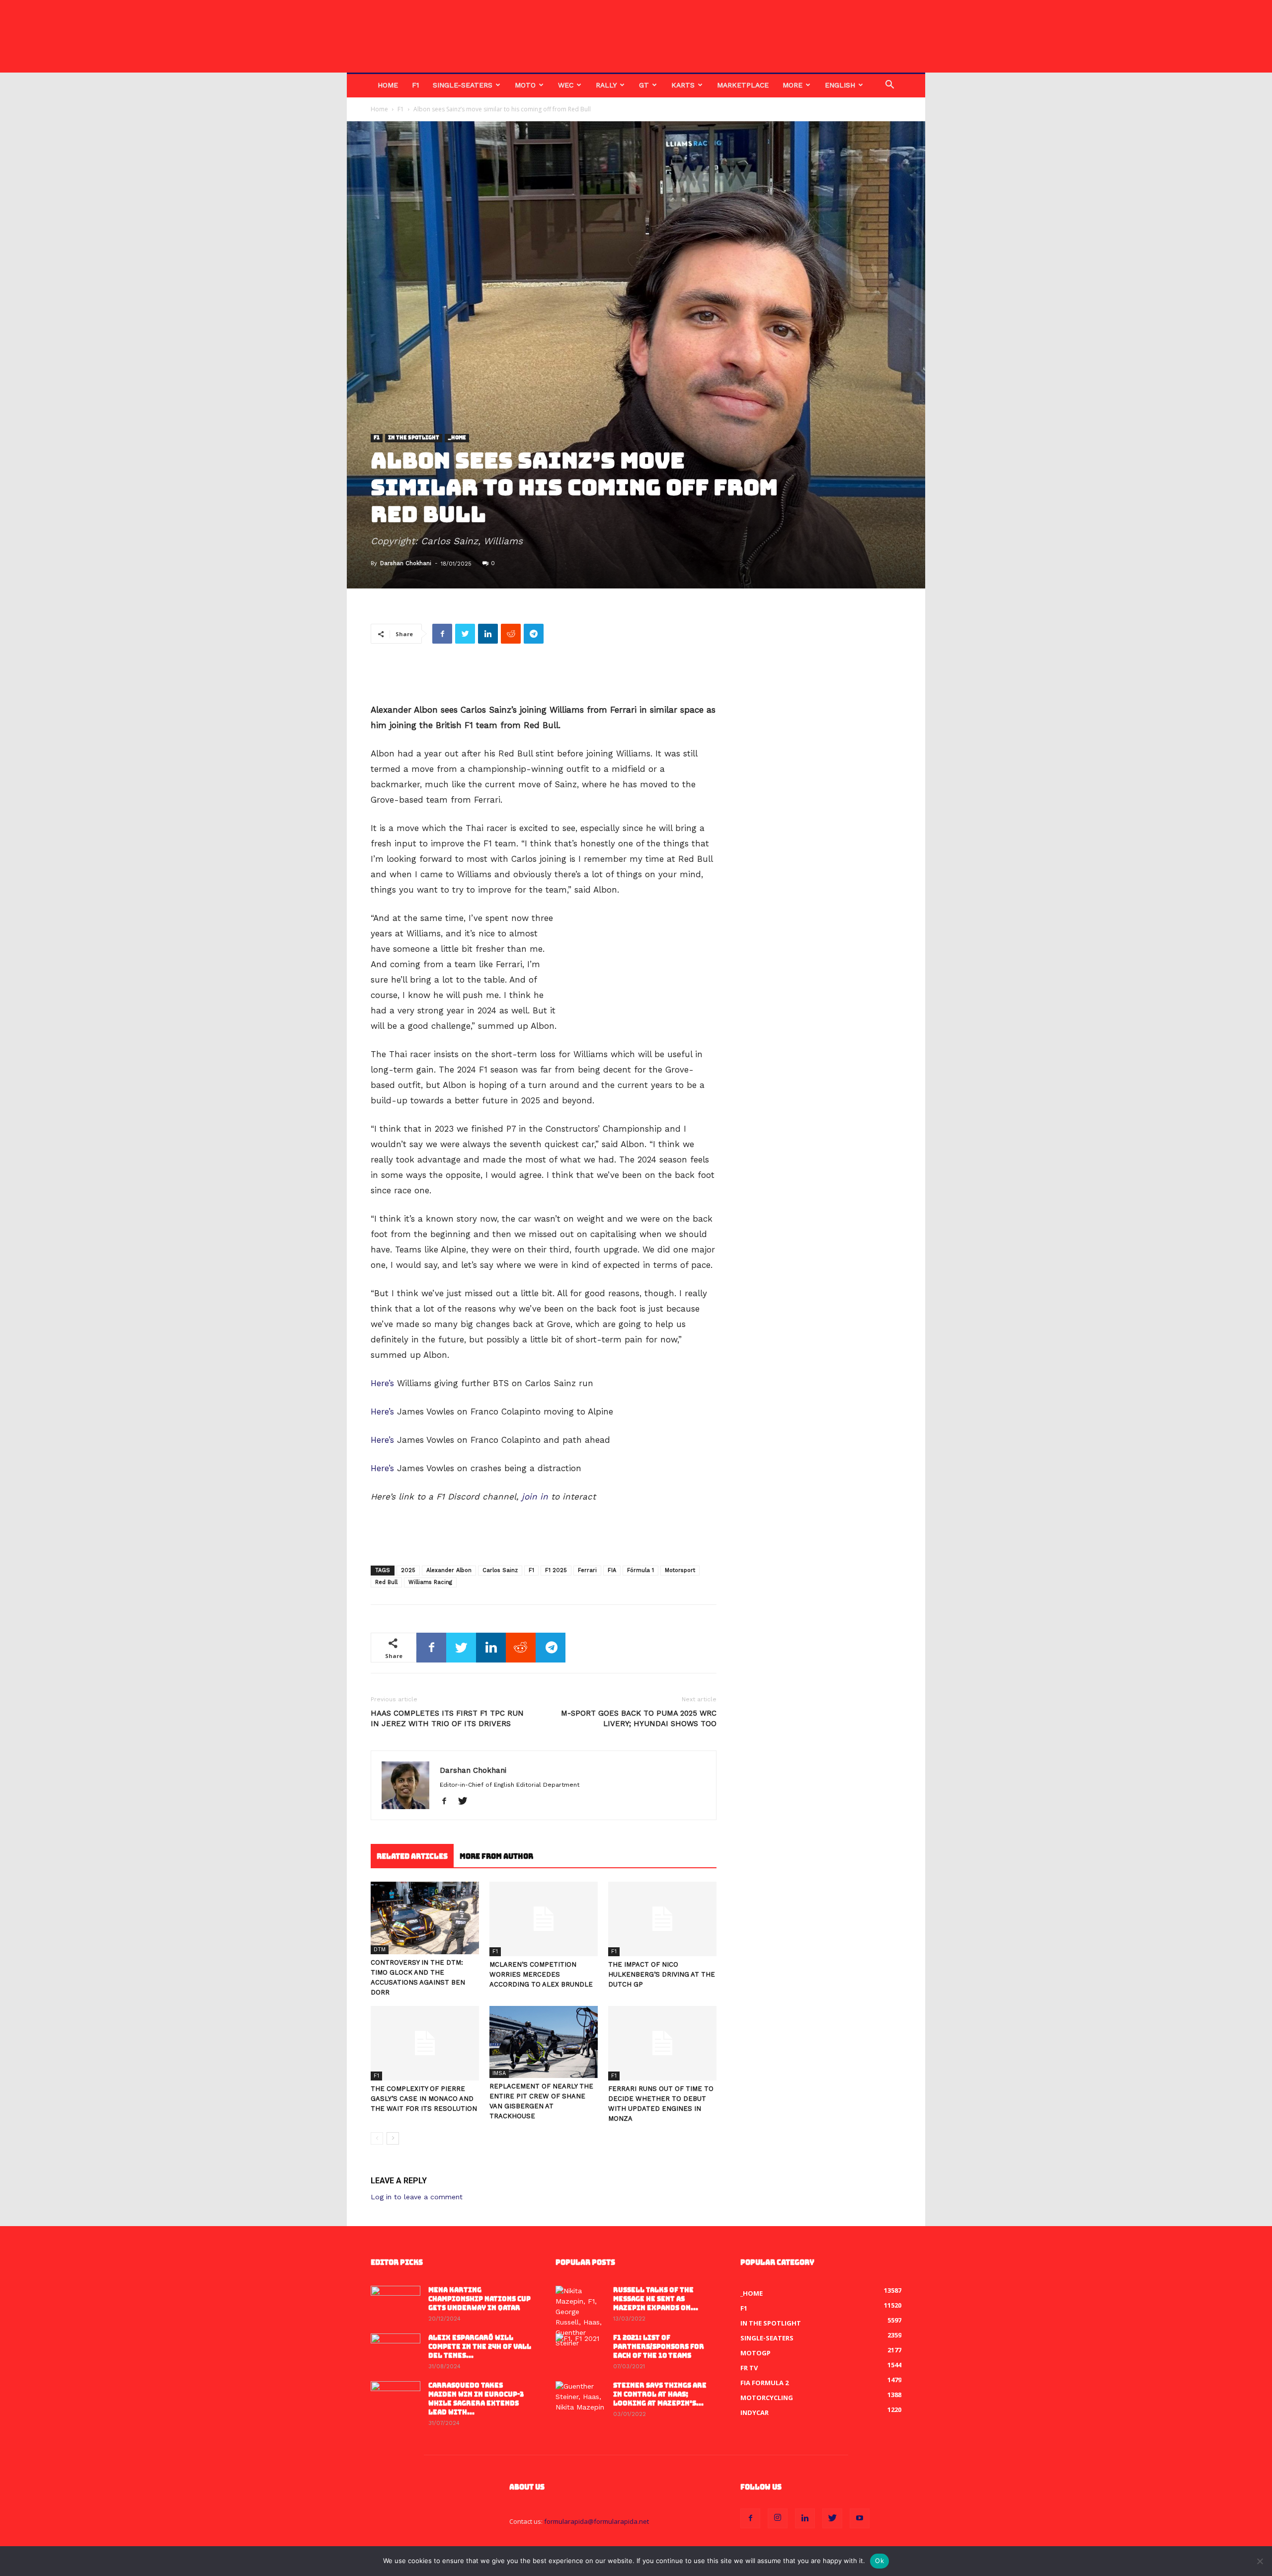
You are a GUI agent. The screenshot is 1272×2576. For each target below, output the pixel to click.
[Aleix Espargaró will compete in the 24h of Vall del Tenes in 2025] (396, 2351)
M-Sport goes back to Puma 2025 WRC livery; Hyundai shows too (639, 1718)
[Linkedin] (805, 2518)
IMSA (499, 2073)
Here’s (382, 1383)
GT (644, 85)
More (793, 85)
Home (388, 85)
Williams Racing (430, 1582)
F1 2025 (556, 1570)
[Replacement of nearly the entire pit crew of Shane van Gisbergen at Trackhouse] (544, 2042)
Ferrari (587, 1570)
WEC (566, 85)
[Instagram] (778, 2518)
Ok (879, 2561)
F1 (415, 85)
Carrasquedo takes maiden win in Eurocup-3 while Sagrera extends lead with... (476, 2399)
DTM (380, 1950)
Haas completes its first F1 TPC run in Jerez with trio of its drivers (447, 1718)
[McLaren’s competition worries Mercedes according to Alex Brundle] (544, 1919)
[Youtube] (860, 2518)
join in (535, 1496)
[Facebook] (448, 1802)
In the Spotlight (414, 438)
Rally (606, 85)
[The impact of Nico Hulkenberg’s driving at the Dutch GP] (662, 1919)
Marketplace (743, 85)
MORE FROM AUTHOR (496, 1856)
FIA (612, 1570)
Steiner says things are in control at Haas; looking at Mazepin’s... (660, 2394)
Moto (525, 85)
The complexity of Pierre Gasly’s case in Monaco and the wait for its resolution (424, 2099)
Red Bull (386, 1582)
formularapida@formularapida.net (596, 2521)
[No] (1260, 2561)
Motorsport (680, 1570)
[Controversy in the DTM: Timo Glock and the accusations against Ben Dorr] (425, 1918)
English (840, 85)
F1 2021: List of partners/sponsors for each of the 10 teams (659, 2347)
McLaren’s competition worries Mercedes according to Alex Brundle (541, 1974)
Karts (683, 85)
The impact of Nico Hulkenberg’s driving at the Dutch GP (662, 1974)
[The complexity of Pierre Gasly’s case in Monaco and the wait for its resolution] (425, 2043)
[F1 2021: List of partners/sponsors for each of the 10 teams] (580, 2351)
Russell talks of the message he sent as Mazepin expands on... (656, 2299)
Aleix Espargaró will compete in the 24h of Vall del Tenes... (480, 2347)
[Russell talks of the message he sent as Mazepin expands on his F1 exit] (580, 2317)
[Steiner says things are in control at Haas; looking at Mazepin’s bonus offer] (580, 2399)
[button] (889, 86)
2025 (408, 1570)
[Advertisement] (544, 677)
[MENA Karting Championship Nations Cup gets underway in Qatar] (396, 2303)
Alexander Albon (449, 1570)
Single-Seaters (463, 85)
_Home (457, 438)
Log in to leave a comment (417, 2197)
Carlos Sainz (500, 1570)
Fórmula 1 (640, 1570)
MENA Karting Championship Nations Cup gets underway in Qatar (479, 2299)
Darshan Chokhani (406, 563)
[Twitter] (466, 1802)
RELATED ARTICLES (412, 1856)
